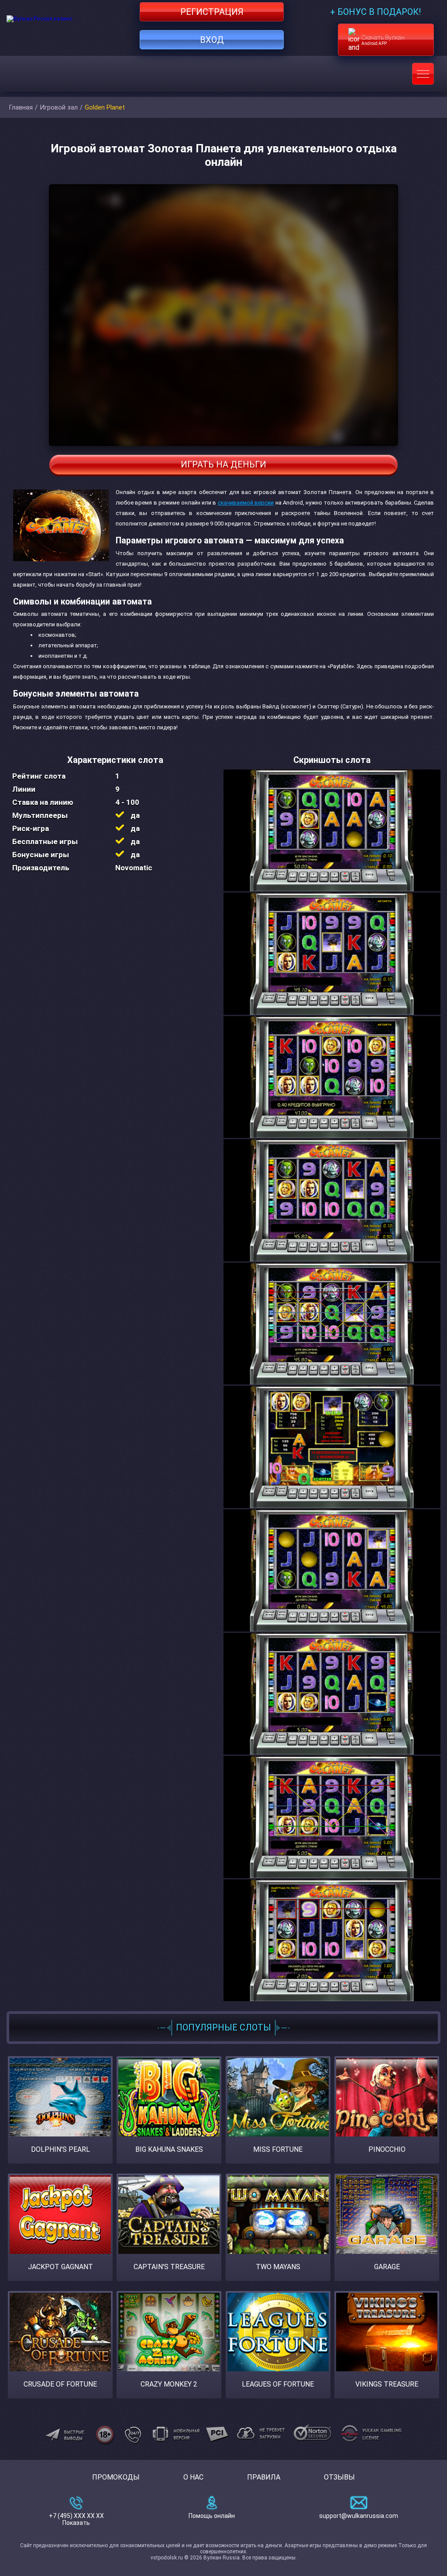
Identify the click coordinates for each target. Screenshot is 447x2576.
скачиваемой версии (246, 503)
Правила (264, 2477)
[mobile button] (423, 74)
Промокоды (116, 2477)
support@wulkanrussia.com (359, 2516)
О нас (193, 2477)
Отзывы (339, 2477)
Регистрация (212, 12)
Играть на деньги (223, 464)
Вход (212, 40)
